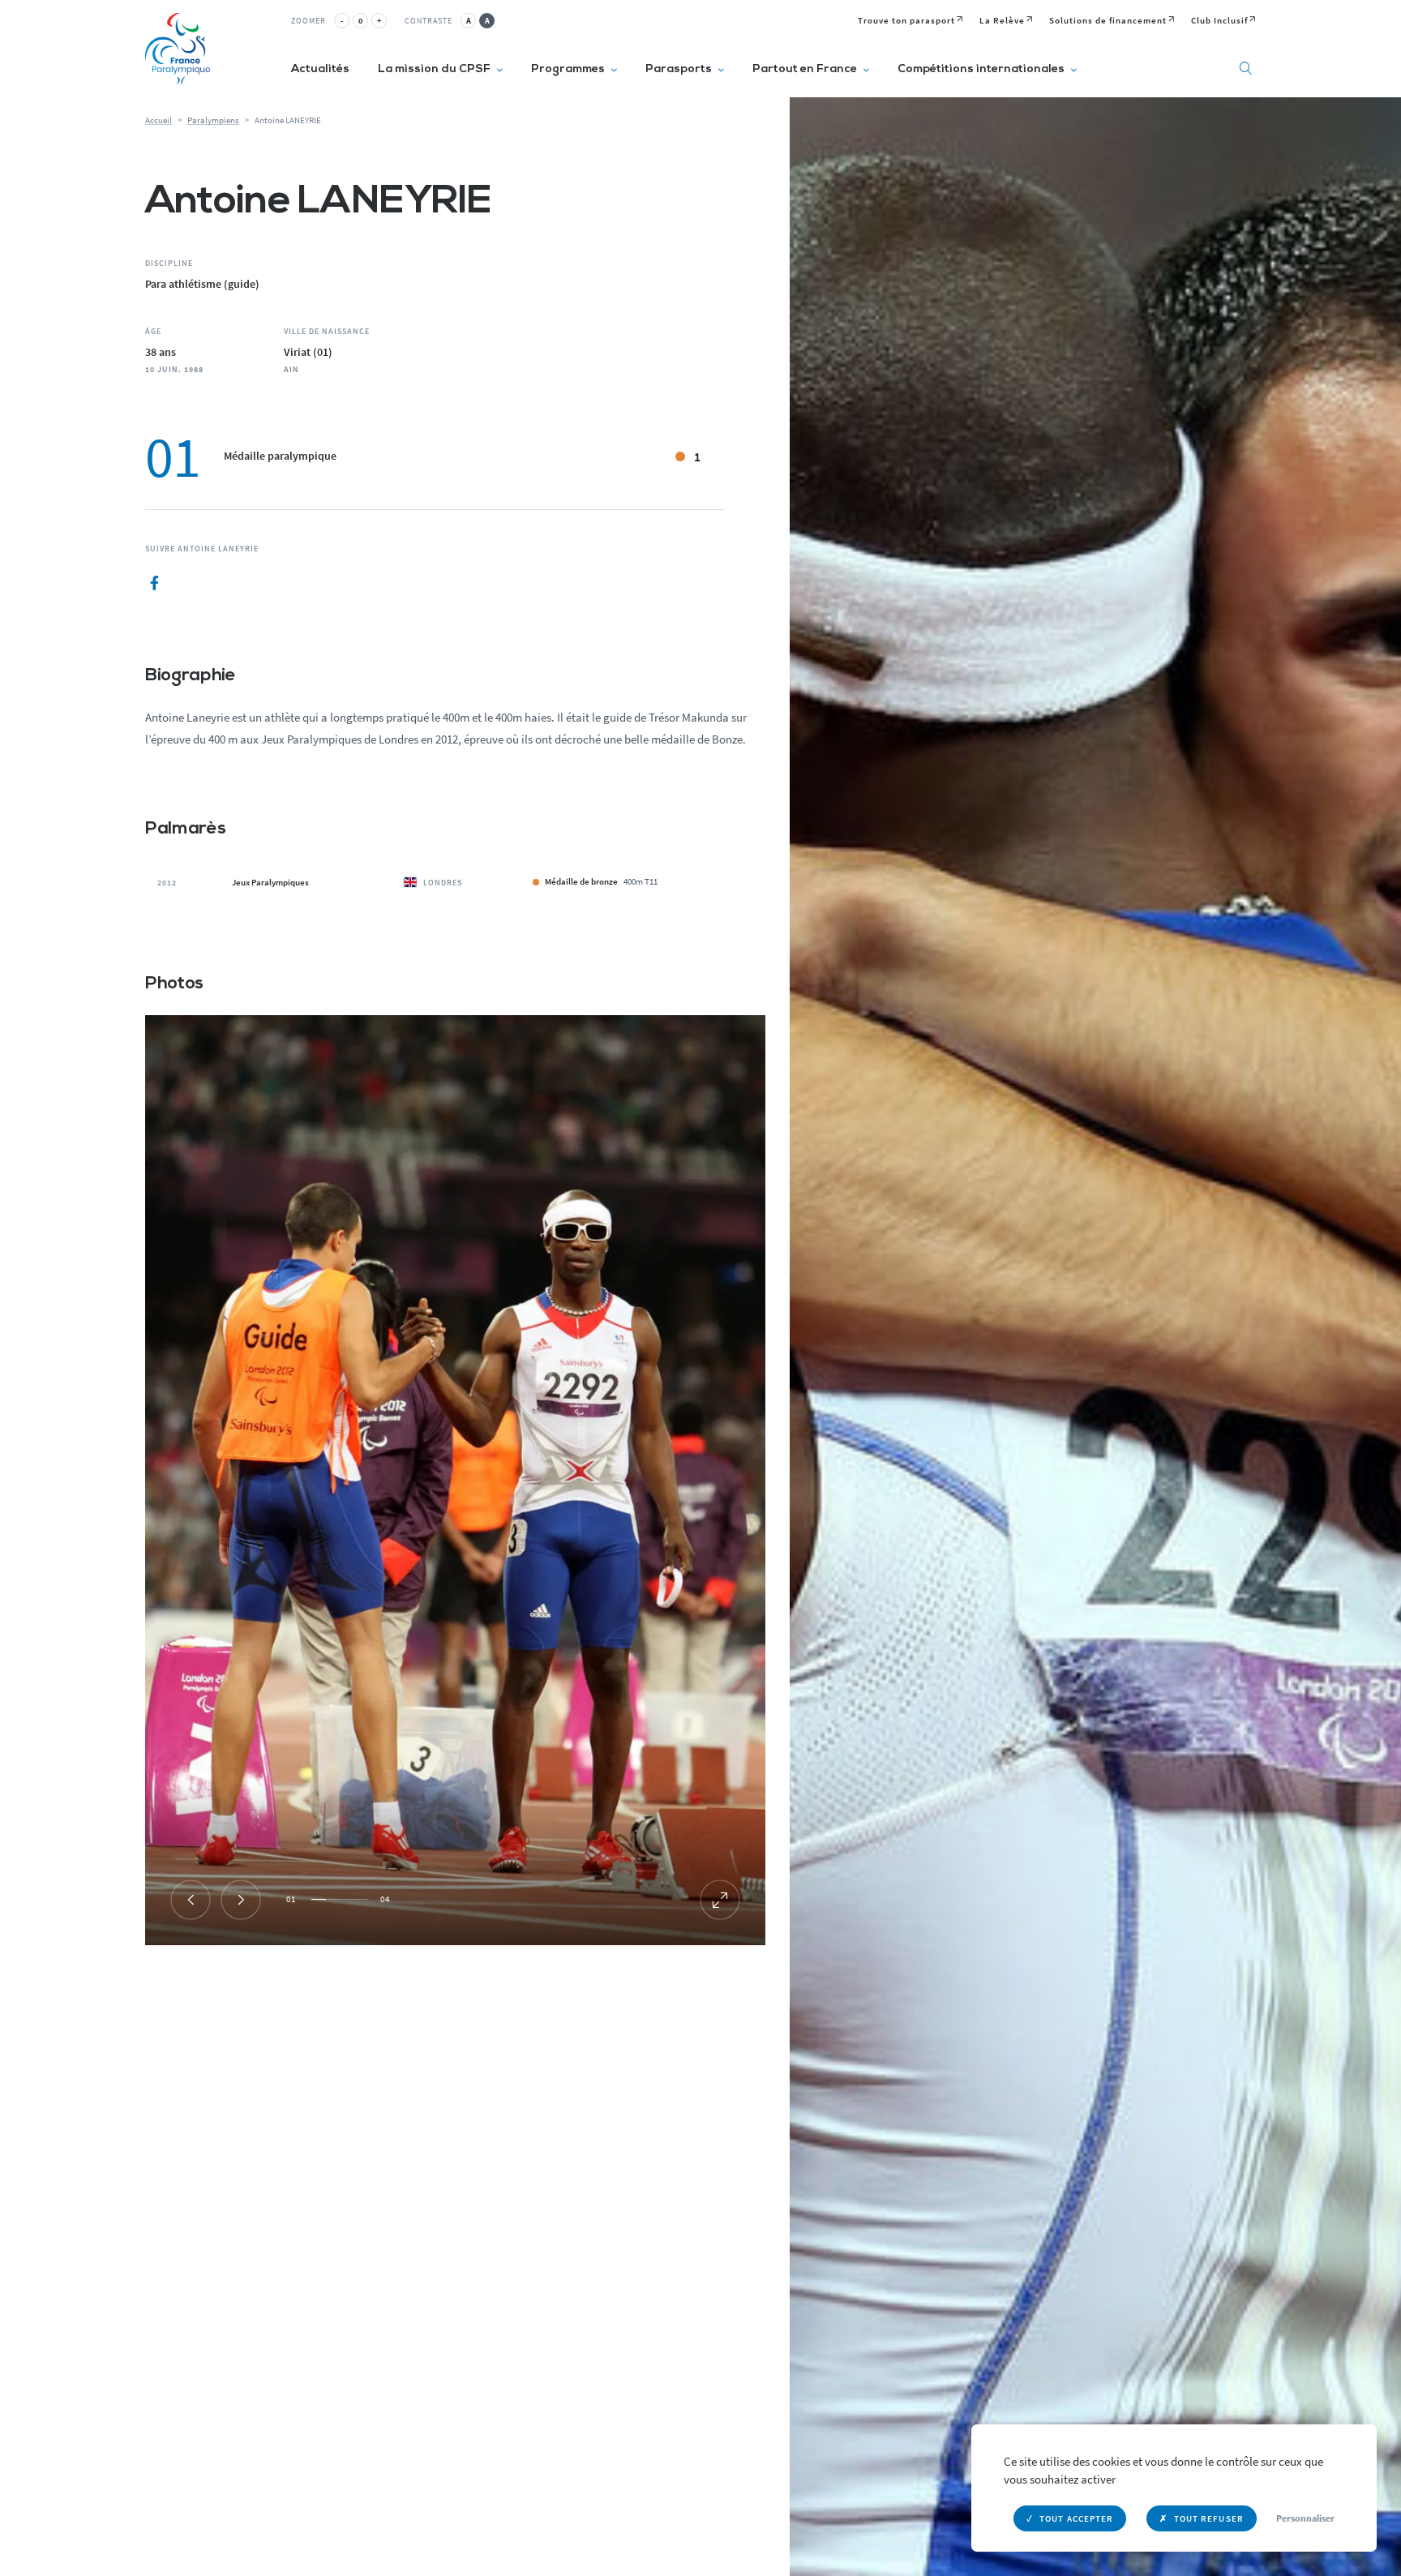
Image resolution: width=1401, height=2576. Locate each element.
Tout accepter (1076, 2518)
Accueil (159, 120)
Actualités (320, 69)
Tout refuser (1209, 2518)
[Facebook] (154, 584)
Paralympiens (213, 120)
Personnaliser (1305, 2518)
